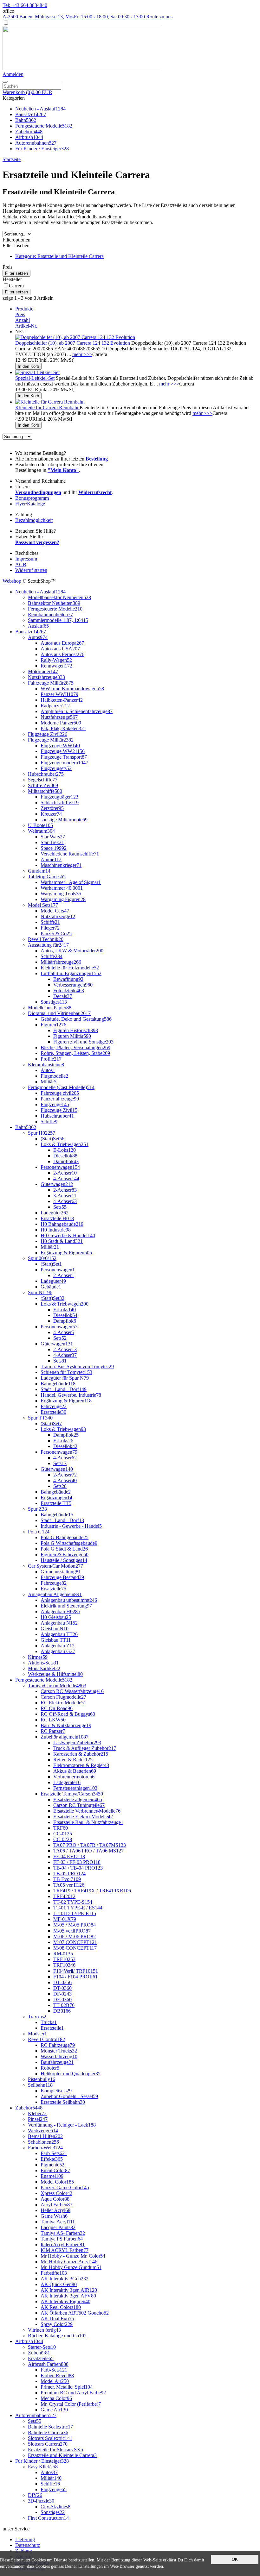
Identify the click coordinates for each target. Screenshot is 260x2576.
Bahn (26, 120)
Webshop (12, 581)
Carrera (16, 286)
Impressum (26, 559)
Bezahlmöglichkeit (34, 520)
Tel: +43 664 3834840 (25, 5)
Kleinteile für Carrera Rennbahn (47, 407)
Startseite (12, 159)
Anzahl (23, 320)
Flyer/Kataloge (30, 504)
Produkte (24, 309)
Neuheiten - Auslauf (40, 109)
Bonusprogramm (32, 498)
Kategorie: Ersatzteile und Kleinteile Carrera (59, 256)
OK (235, 2559)
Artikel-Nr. (26, 326)
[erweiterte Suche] (5, 82)
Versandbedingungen (38, 492)
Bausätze (31, 114)
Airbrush (29, 137)
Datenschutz (28, 2545)
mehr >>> (82, 354)
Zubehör (29, 132)
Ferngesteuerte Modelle (44, 126)
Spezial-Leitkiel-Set (35, 378)
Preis (20, 314)
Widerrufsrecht (95, 492)
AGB (21, 564)
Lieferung (25, 2539)
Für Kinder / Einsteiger (42, 149)
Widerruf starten (31, 570)
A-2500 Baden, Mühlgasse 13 (74, 17)
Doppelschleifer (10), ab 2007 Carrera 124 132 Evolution (73, 343)
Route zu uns (159, 17)
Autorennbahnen (36, 143)
